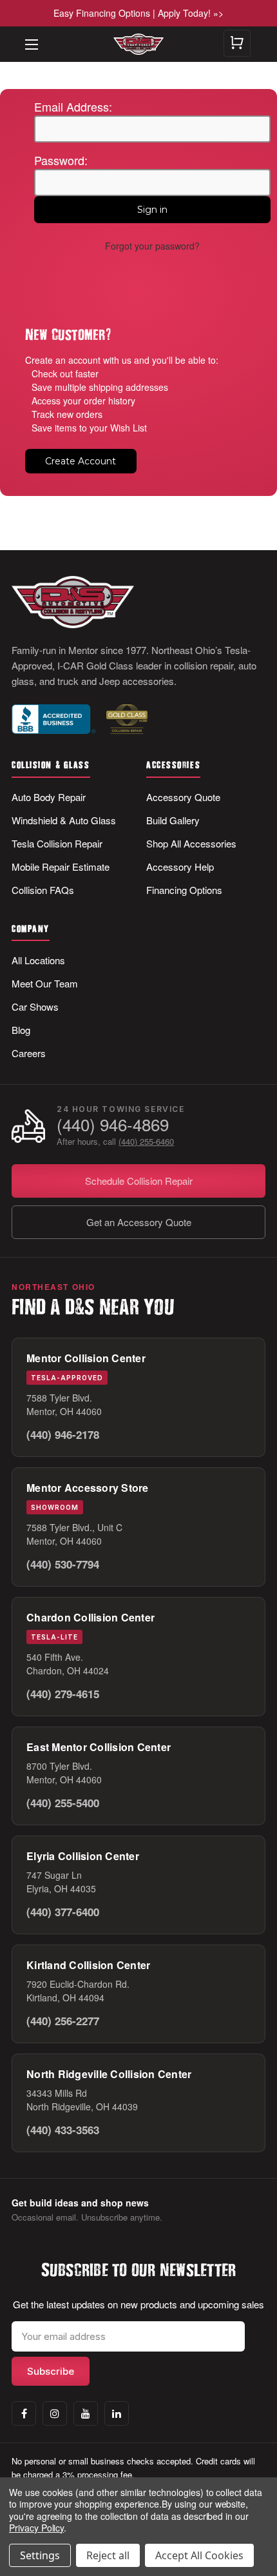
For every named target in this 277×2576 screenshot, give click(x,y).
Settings (40, 2555)
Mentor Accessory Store (88, 1488)
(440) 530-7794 (63, 1564)
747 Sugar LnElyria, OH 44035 (61, 1882)
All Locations (38, 960)
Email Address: (73, 106)
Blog (21, 1030)
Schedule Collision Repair (139, 1181)
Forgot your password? (152, 246)
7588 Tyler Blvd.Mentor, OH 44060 (64, 1404)
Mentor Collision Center (86, 1358)
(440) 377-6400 (63, 1912)
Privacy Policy (36, 2528)
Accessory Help (180, 867)
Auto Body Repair (49, 797)
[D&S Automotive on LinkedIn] (117, 2413)
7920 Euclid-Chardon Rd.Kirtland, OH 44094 (78, 1991)
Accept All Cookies (199, 2555)
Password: (61, 160)
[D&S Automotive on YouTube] (86, 2413)
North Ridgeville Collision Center (109, 2074)
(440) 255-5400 (63, 1803)
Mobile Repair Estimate (61, 867)
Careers (29, 1053)
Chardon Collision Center (91, 1617)
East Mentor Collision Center (99, 1747)
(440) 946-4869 (113, 1125)
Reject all (108, 2555)
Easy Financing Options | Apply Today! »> (138, 13)
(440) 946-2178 (63, 1434)
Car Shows (35, 1006)
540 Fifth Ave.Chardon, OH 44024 (68, 1664)
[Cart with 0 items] (237, 43)
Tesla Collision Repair (57, 843)
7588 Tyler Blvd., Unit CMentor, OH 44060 (74, 1534)
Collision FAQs (43, 890)
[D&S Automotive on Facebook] (24, 2413)
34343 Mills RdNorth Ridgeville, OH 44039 (82, 2100)
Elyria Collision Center (83, 1856)
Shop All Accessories (191, 843)
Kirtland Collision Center (88, 1965)
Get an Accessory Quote (139, 1222)
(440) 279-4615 (63, 1694)
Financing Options (184, 890)
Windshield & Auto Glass (64, 820)
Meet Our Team (45, 983)
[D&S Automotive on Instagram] (55, 2413)
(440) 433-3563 (63, 2130)
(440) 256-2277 (63, 2021)
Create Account (81, 461)
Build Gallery (173, 820)
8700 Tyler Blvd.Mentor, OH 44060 (64, 1773)
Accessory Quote (183, 797)
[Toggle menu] (26, 35)
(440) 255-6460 (146, 1141)
